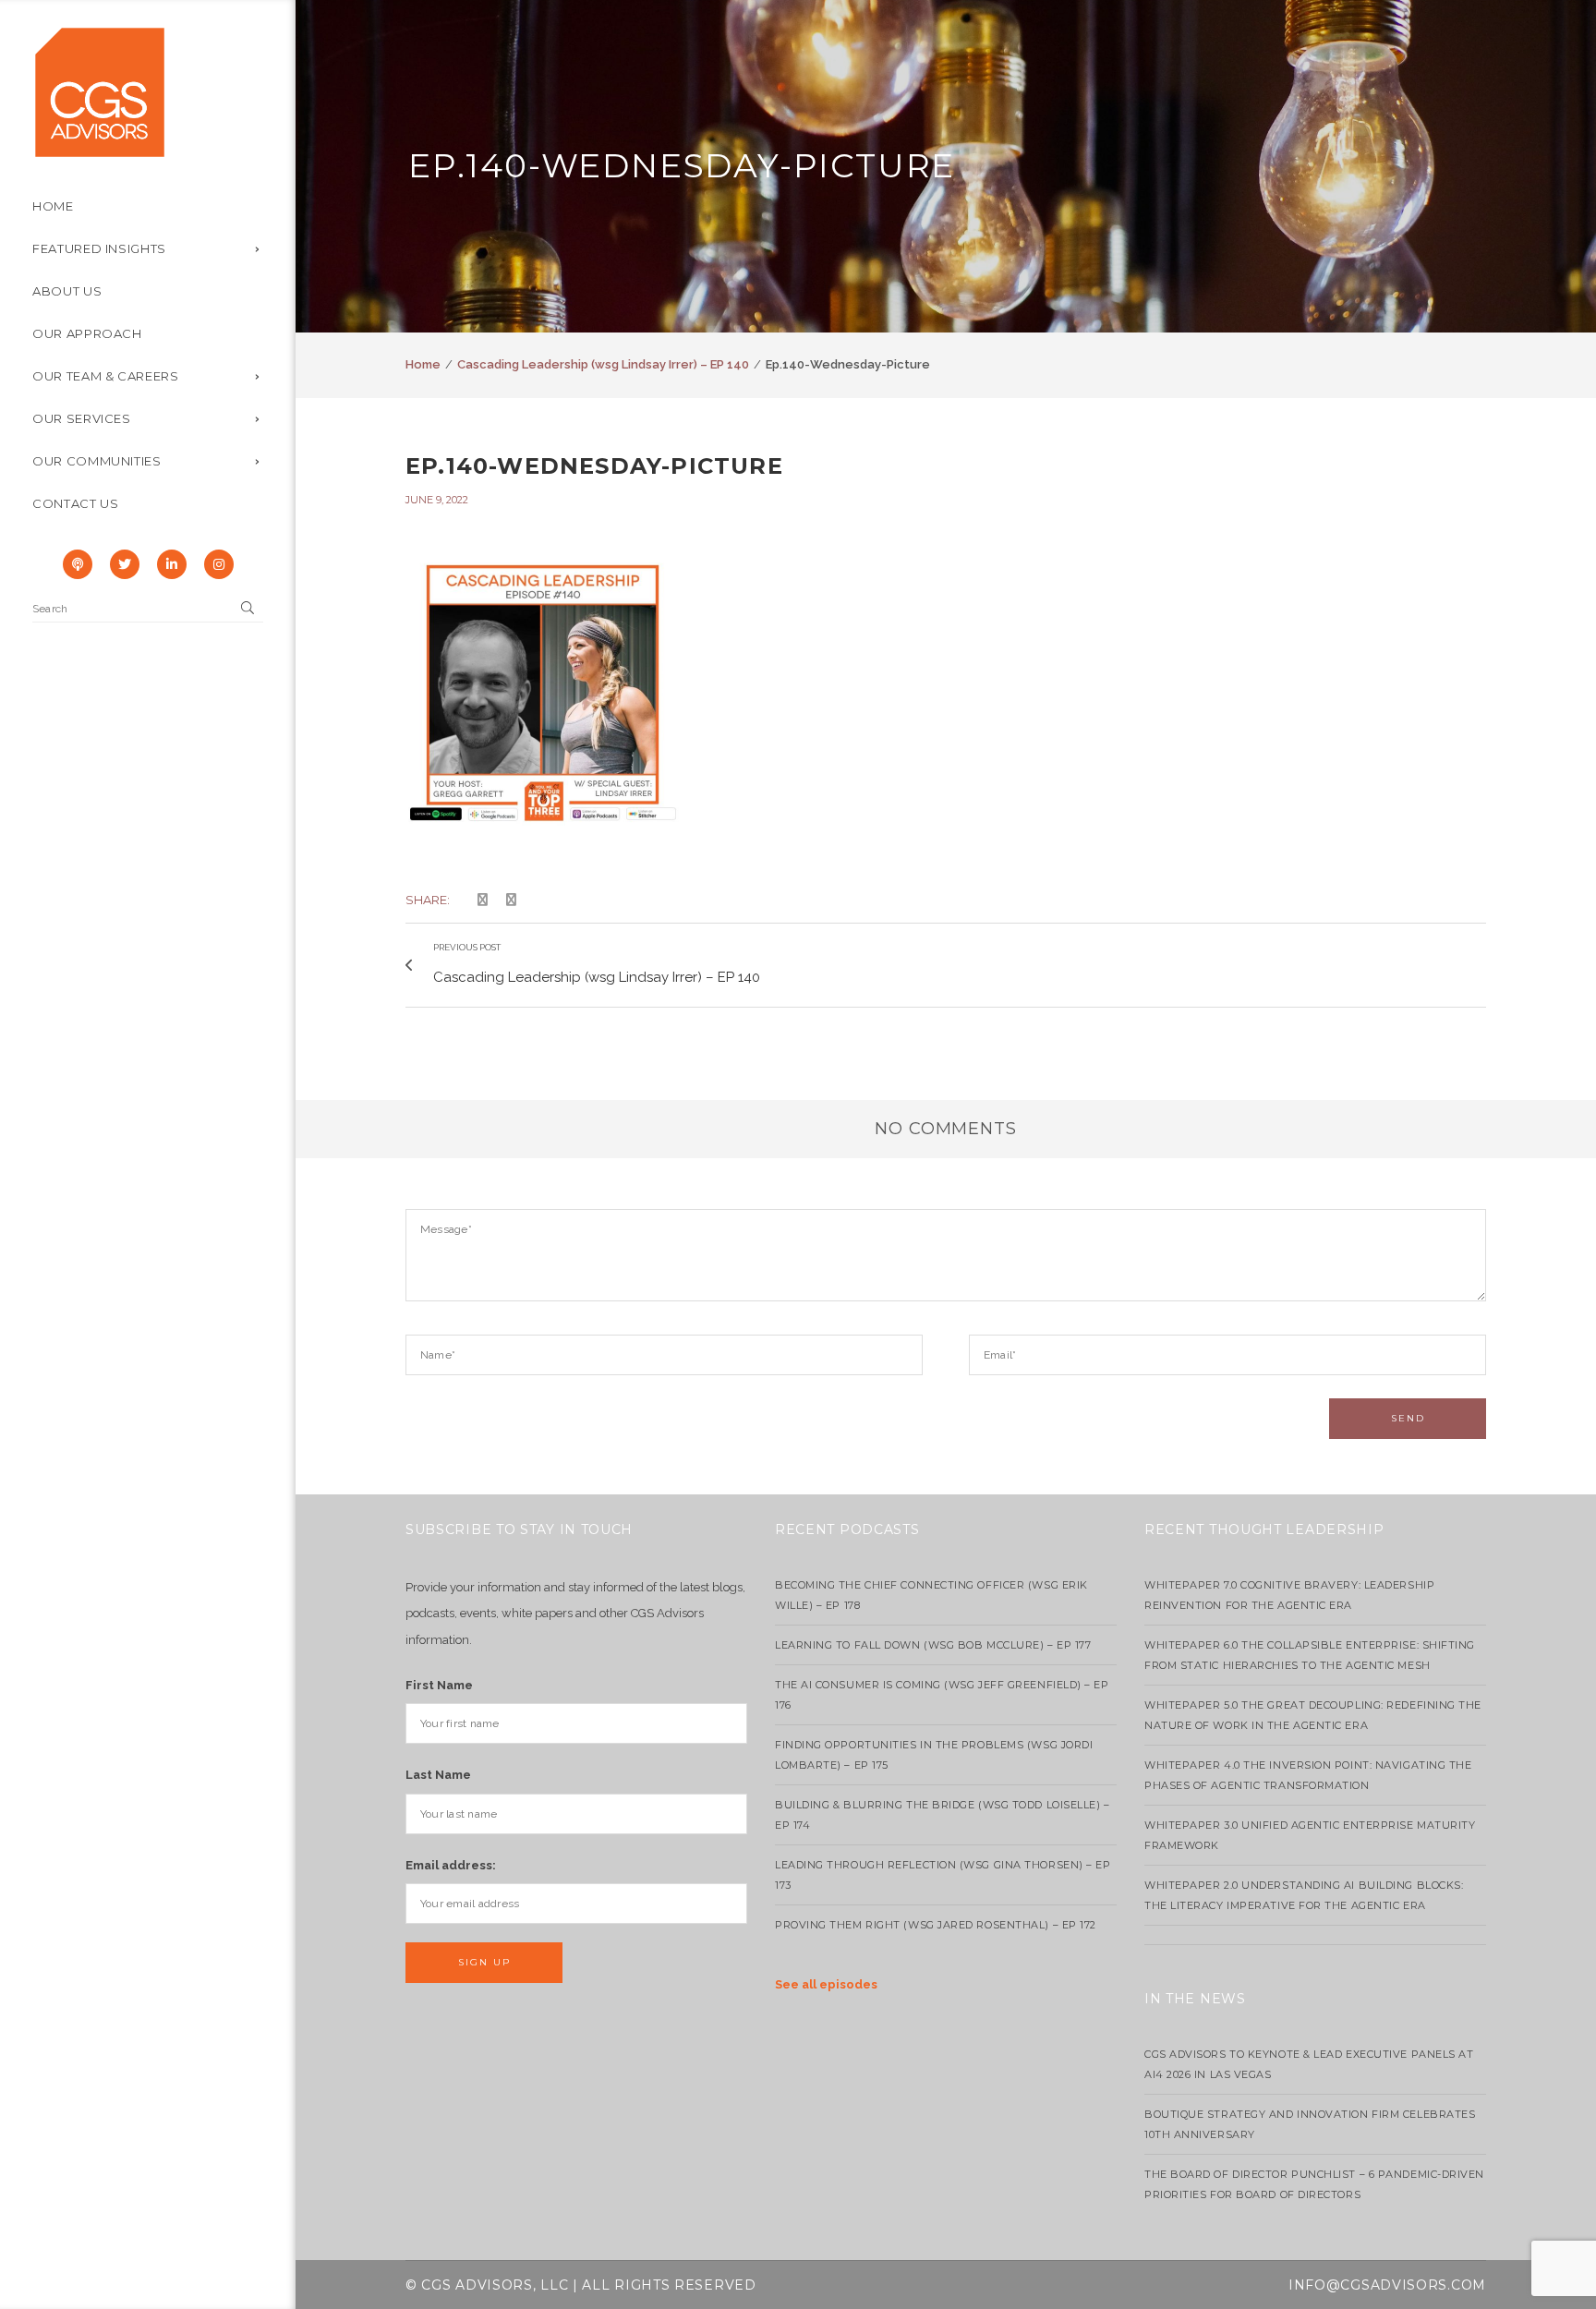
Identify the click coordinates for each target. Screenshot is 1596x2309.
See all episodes (826, 1984)
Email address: (451, 1865)
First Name (439, 1685)
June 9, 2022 (437, 500)
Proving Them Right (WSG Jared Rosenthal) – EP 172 (936, 1925)
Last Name (438, 1775)
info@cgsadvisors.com (1387, 2285)
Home (423, 364)
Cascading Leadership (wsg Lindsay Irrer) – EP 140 (603, 364)
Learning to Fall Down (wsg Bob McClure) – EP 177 (933, 1645)
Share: (428, 900)
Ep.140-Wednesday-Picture (594, 466)
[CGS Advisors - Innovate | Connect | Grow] (100, 91)
